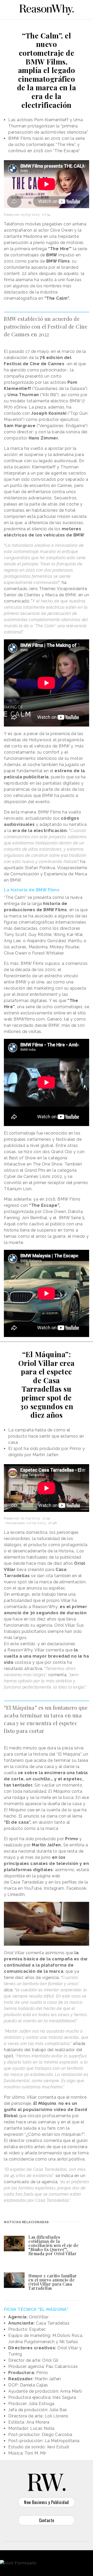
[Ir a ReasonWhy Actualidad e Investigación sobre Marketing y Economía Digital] (47, 9)
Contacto (47, 2520)
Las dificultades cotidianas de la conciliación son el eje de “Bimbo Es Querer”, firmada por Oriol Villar (53, 2245)
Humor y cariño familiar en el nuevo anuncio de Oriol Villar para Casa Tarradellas (53, 2282)
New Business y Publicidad (47, 2502)
